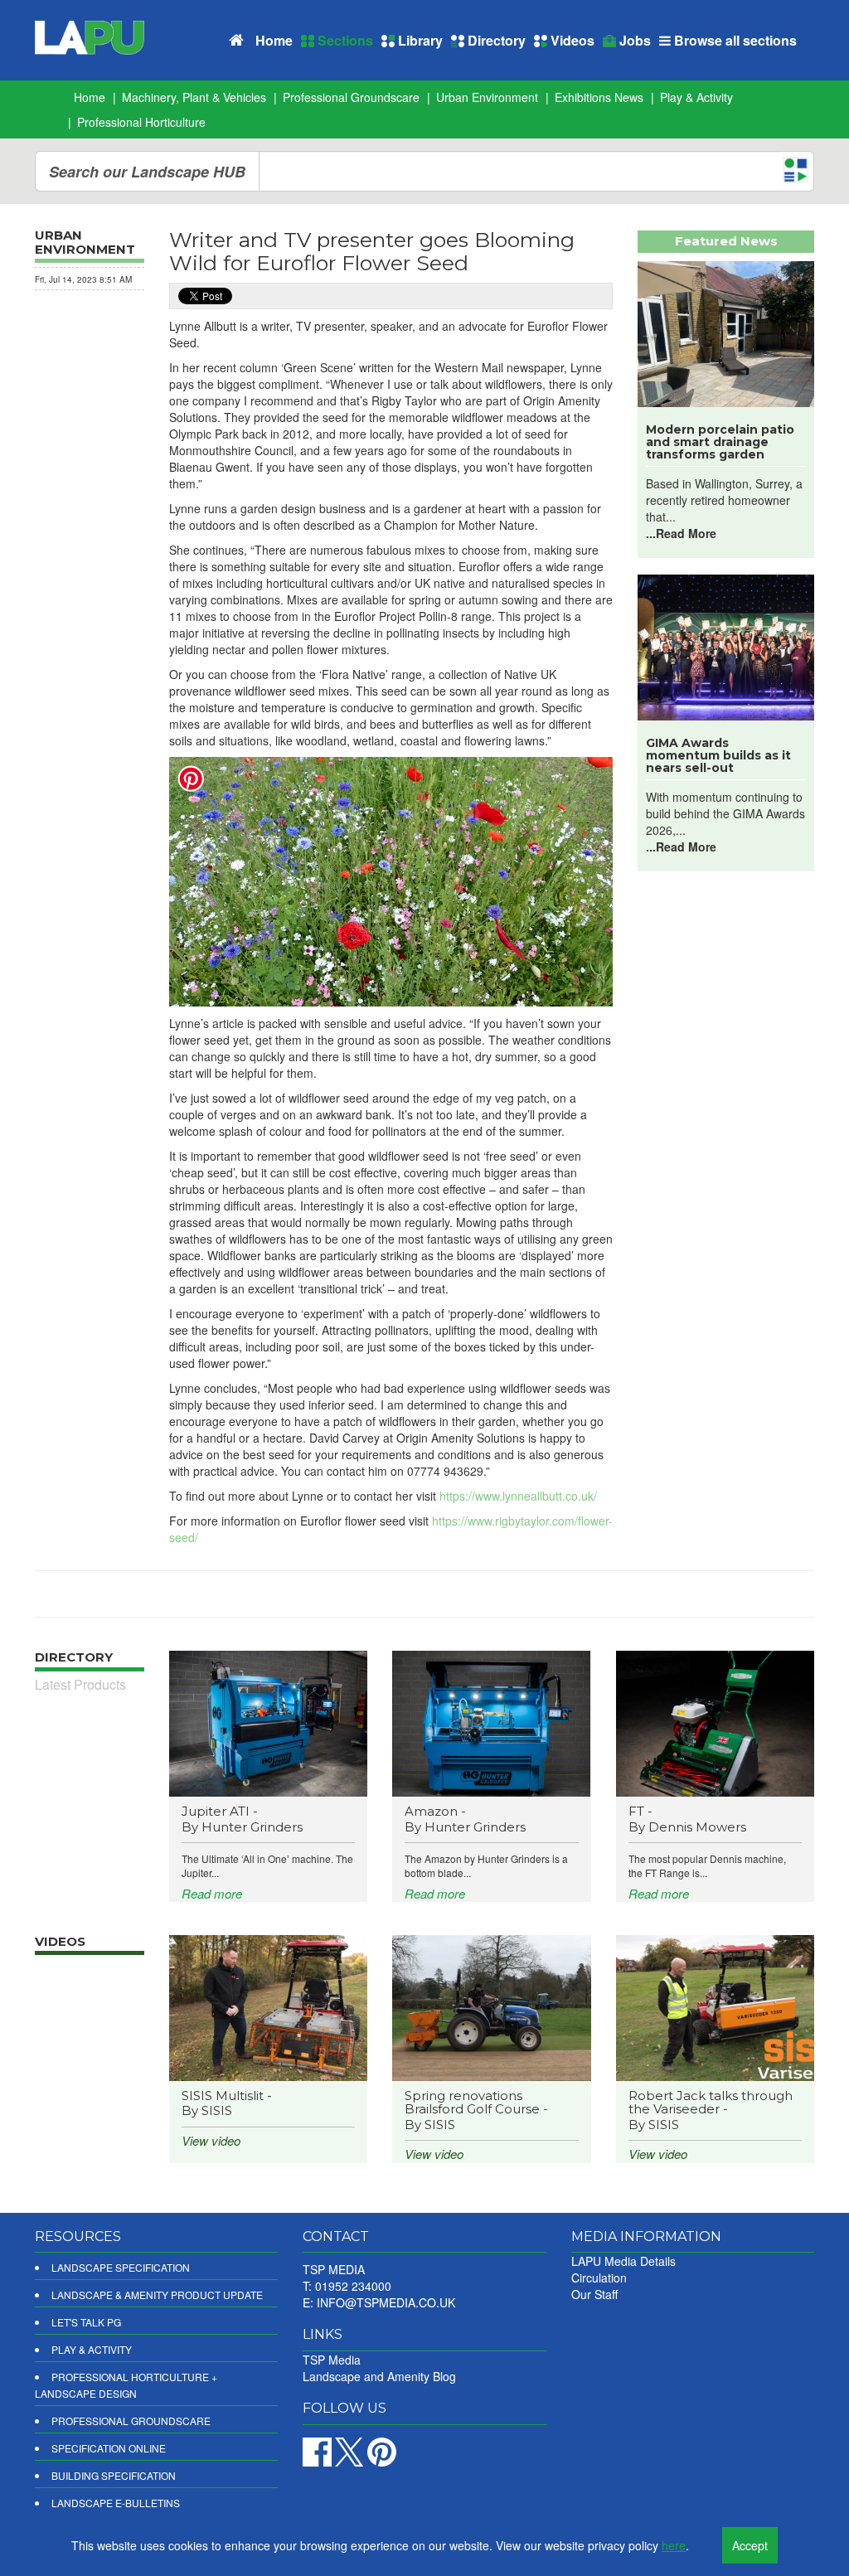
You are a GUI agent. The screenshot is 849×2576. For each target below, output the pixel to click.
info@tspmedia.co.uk (386, 2302)
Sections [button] (344, 40)
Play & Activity (696, 97)
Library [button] (419, 40)
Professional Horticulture (141, 122)
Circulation (599, 2278)
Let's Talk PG (86, 2322)
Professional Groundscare (351, 97)
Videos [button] (571, 40)
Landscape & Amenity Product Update (157, 2295)
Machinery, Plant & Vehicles (194, 97)
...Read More (681, 533)
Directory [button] (495, 40)
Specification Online (109, 2448)
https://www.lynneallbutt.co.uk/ (518, 1496)
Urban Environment (487, 97)
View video (211, 2140)
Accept (750, 2545)
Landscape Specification (121, 2267)
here (674, 2545)
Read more (212, 1893)
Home (274, 40)
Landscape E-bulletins (116, 2503)
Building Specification (114, 2475)
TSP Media (332, 2360)
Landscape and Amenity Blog (379, 2376)
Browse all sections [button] (734, 40)
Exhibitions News (599, 97)
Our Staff (594, 2294)
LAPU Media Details (623, 2261)
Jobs (633, 40)
